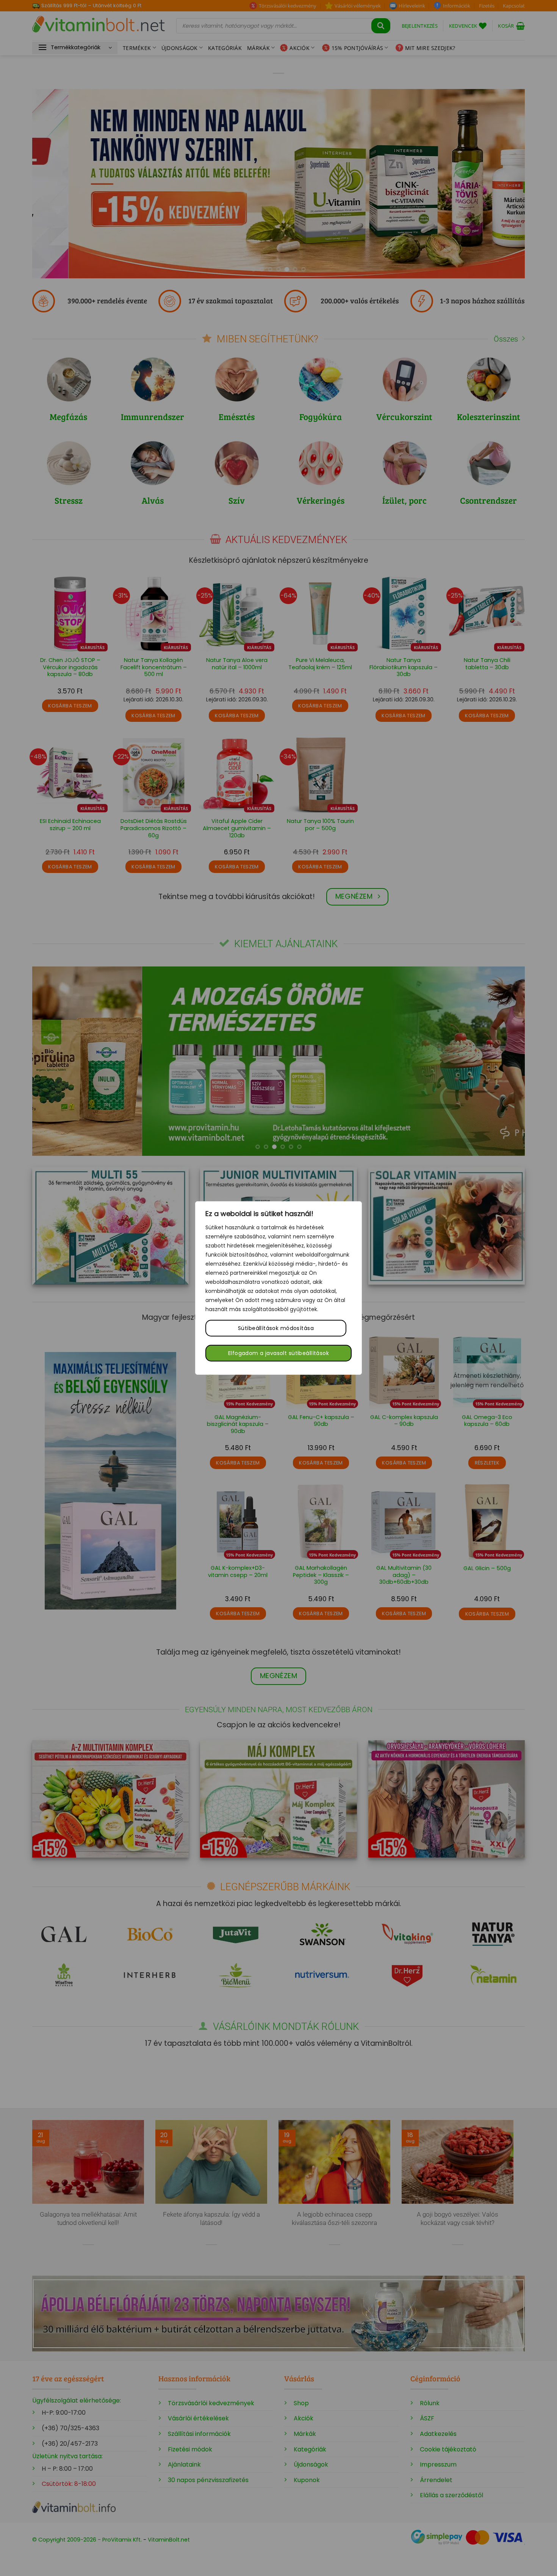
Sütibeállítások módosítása (276, 1328)
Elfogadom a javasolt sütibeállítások (278, 1353)
